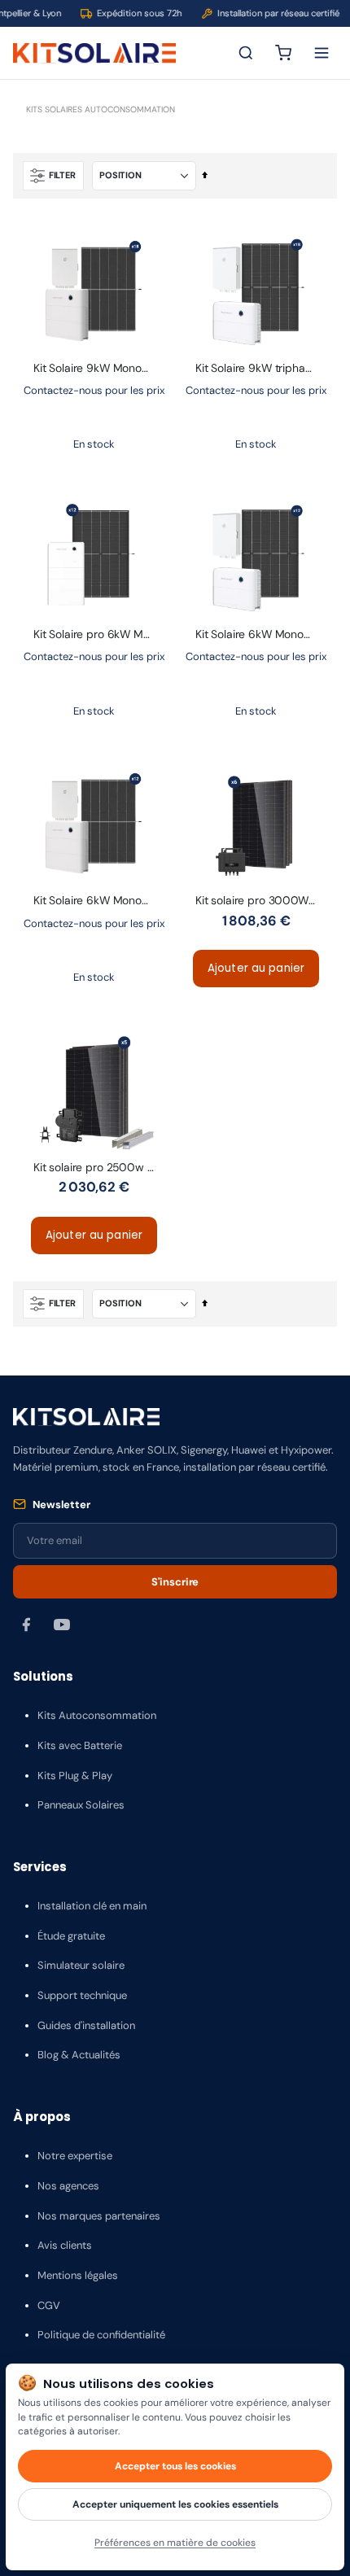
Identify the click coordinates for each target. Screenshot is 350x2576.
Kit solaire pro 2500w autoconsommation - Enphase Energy (100, 1167)
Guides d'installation (86, 2025)
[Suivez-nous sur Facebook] (26, 1625)
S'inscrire (175, 1582)
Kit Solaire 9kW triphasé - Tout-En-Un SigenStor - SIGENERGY (262, 368)
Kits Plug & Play (75, 1776)
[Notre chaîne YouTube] (62, 1625)
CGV (49, 2305)
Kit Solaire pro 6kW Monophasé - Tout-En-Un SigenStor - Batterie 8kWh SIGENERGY (100, 634)
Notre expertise (75, 2156)
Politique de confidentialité (101, 2335)
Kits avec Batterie (80, 1745)
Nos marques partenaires (99, 2216)
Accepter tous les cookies (175, 2466)
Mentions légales (78, 2275)
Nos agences (68, 2186)
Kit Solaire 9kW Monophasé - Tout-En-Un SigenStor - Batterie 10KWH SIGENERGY (100, 368)
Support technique (82, 1995)
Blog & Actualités (79, 2055)
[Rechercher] (246, 53)
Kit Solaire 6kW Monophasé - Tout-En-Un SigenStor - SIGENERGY (262, 634)
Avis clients (65, 2245)
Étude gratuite (71, 1936)
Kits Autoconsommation (97, 1715)
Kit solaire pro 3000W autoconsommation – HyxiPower (262, 900)
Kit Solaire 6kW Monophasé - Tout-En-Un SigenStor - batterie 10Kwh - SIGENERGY (100, 900)
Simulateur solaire (81, 1965)
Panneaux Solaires (81, 1805)
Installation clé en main (92, 1906)
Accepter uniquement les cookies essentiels (175, 2504)
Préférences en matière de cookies (175, 2543)
